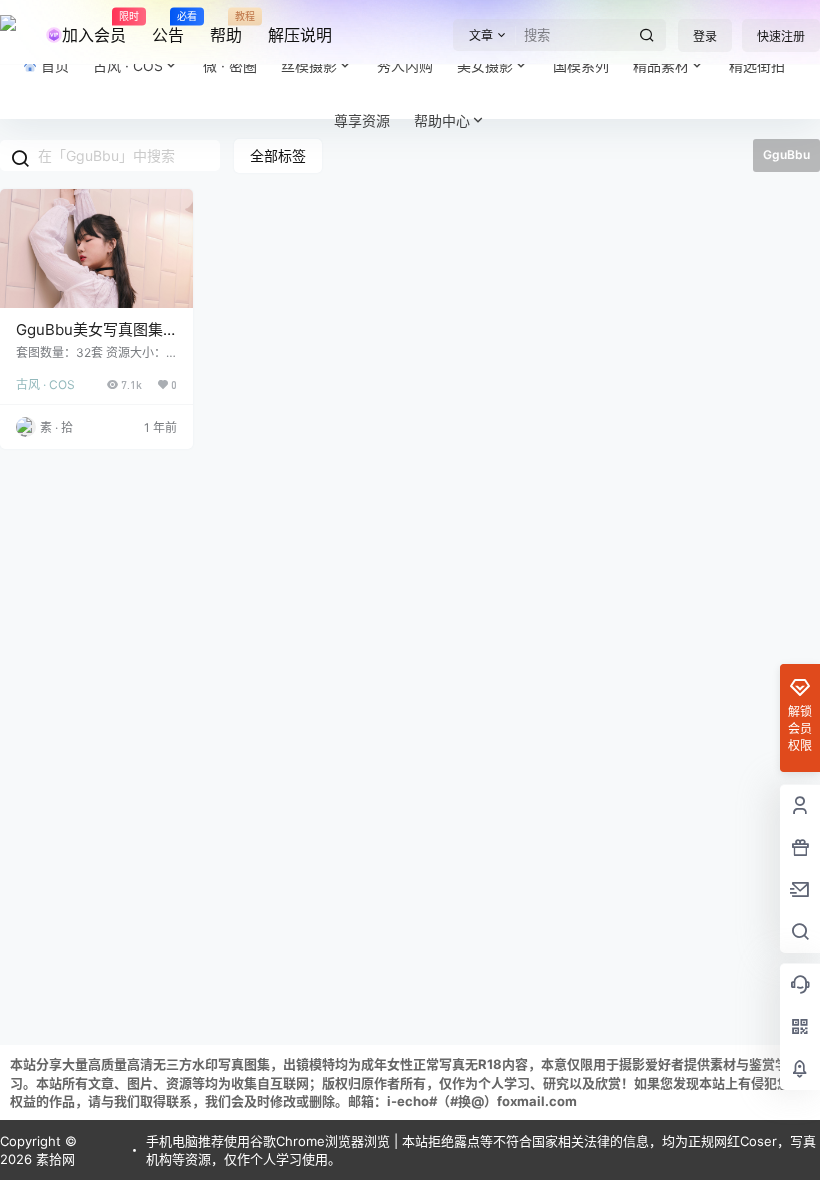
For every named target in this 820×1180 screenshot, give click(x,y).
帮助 (226, 28)
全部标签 (278, 155)
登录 (705, 36)
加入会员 (94, 28)
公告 (168, 28)
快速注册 (781, 36)
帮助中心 (442, 120)
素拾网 (53, 1159)
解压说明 (300, 35)
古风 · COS (45, 384)
